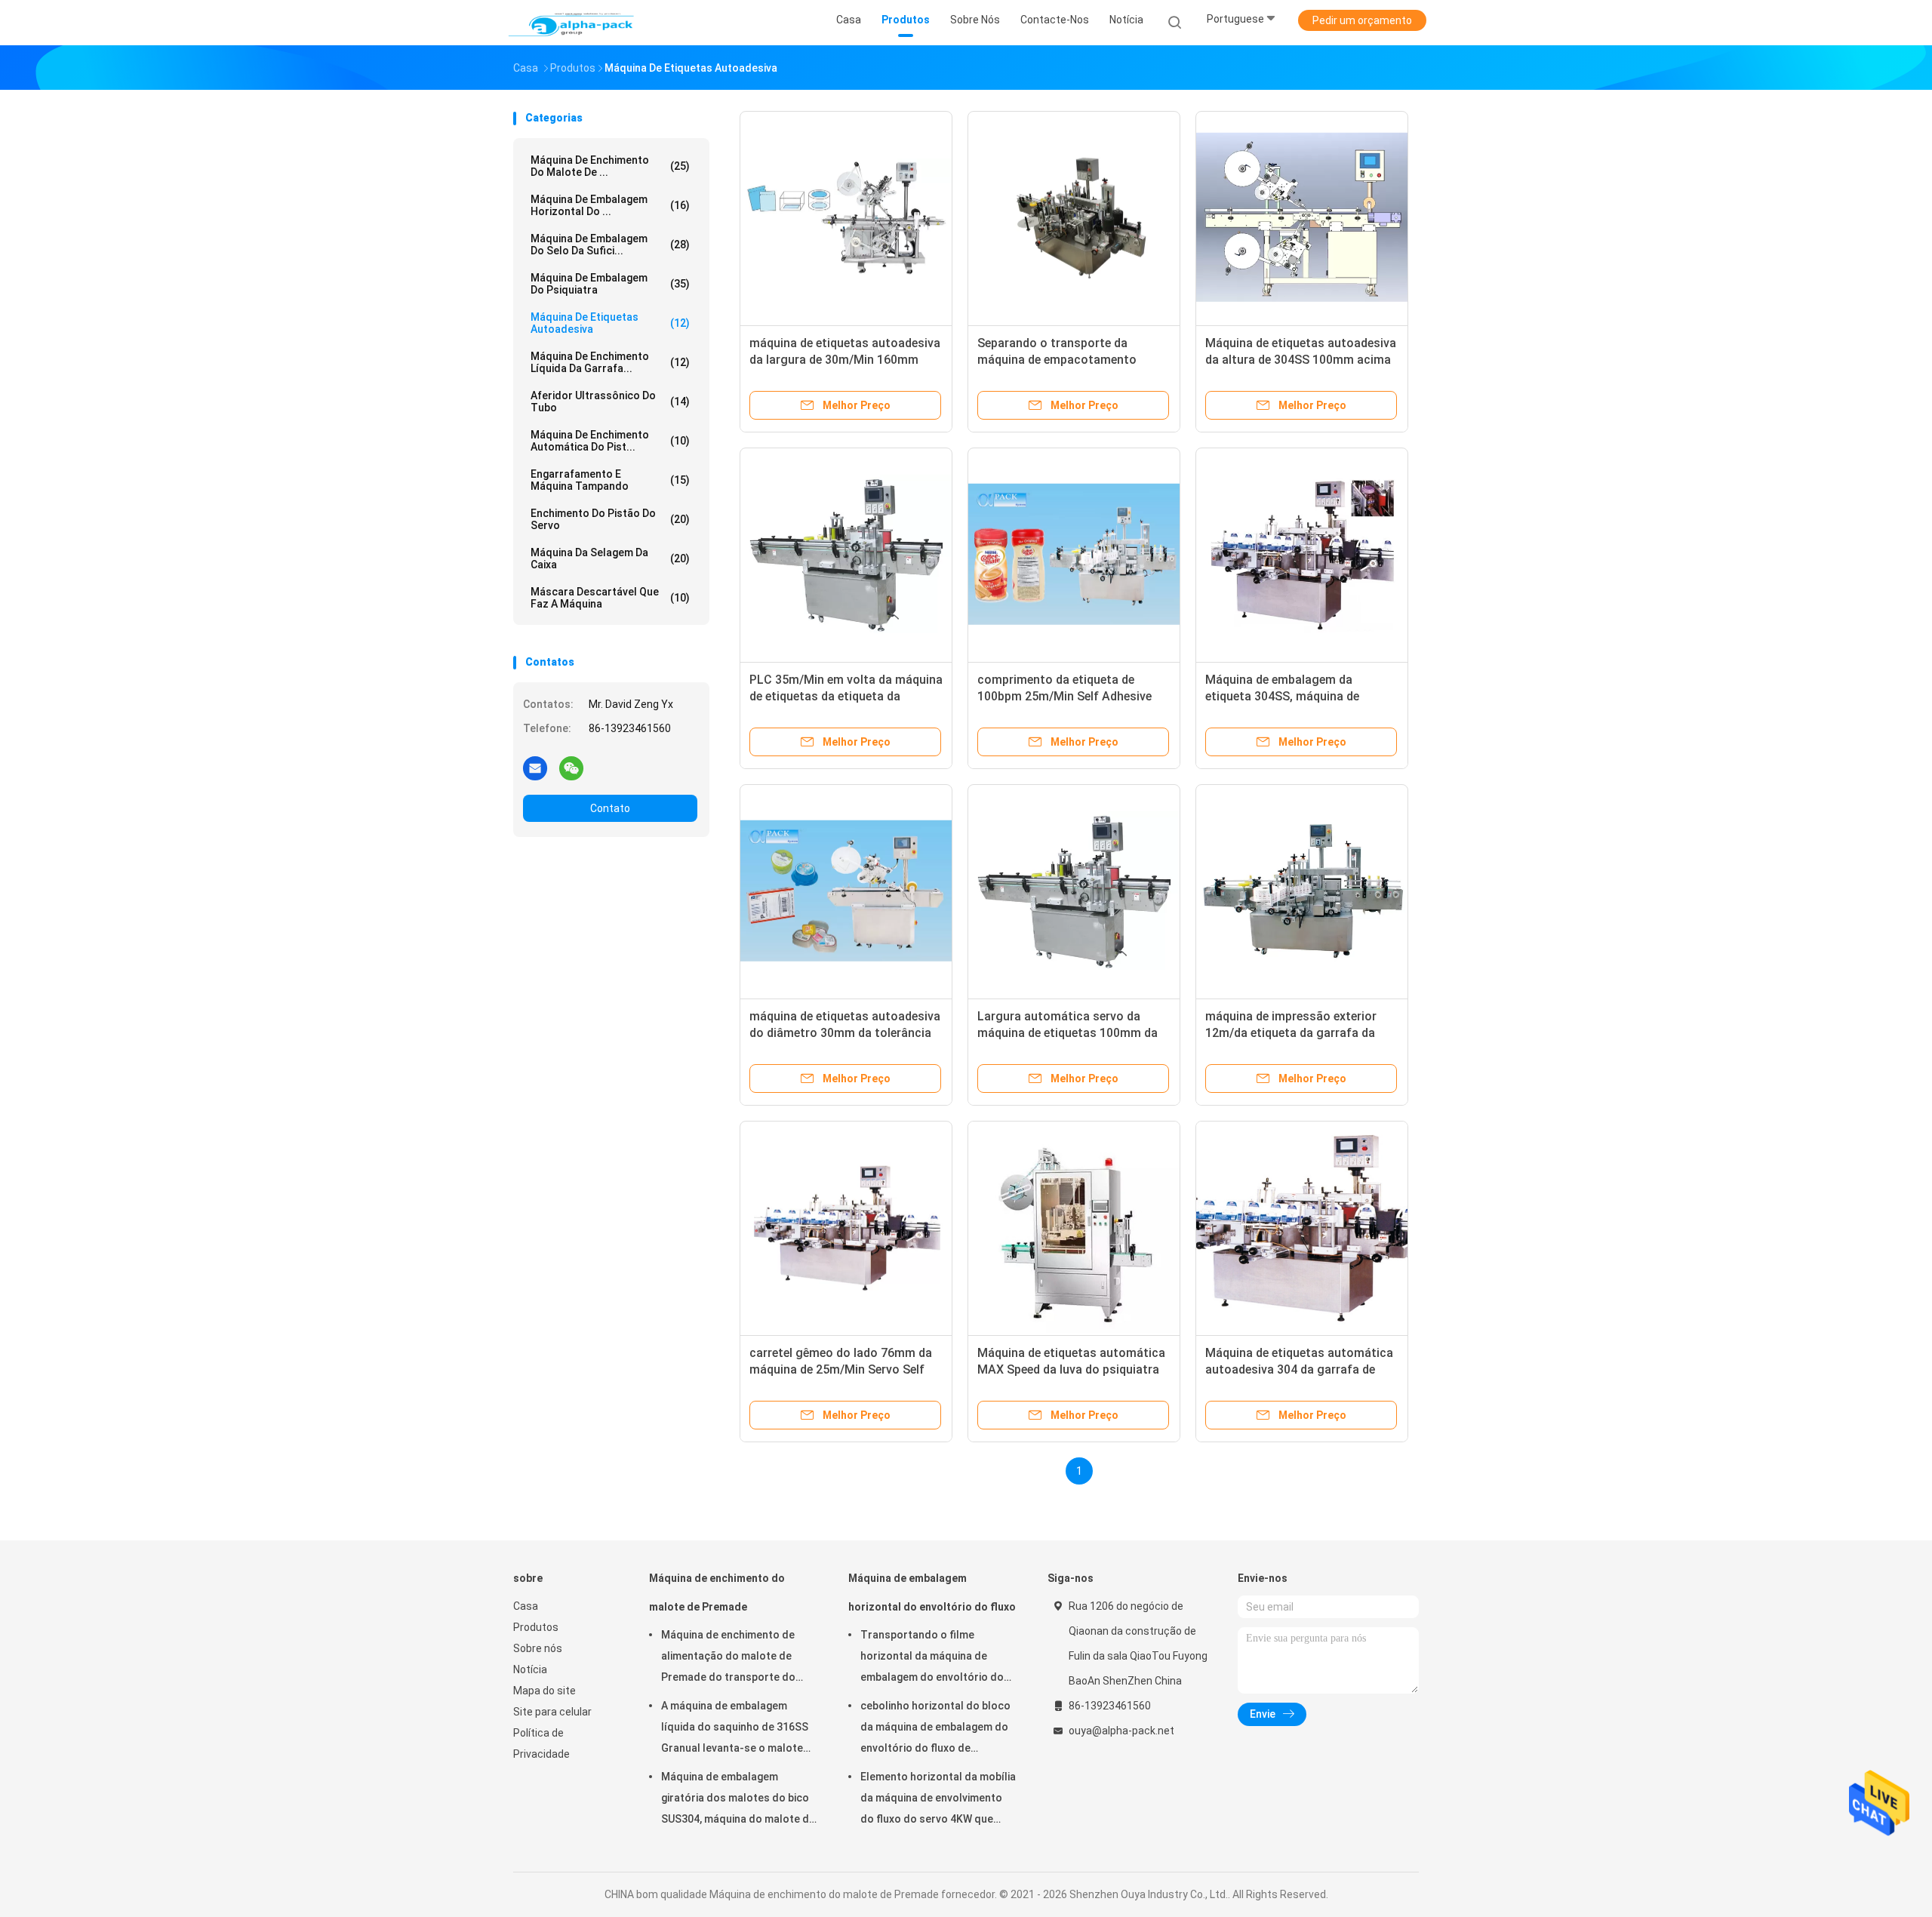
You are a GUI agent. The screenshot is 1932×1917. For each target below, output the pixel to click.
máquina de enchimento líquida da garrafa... (610, 362)
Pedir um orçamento (1362, 20)
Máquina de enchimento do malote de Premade (717, 1592)
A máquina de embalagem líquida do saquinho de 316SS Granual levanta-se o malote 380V (735, 1729)
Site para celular (552, 1712)
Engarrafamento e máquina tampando (610, 480)
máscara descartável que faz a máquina (610, 598)
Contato (610, 808)
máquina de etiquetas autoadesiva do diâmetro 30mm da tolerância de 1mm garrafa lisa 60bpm (845, 1033)
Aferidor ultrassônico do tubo (610, 402)
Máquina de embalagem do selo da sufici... (610, 245)
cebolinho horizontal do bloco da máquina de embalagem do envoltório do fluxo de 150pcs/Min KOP (935, 1729)
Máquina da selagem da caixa (610, 558)
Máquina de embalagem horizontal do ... (610, 205)
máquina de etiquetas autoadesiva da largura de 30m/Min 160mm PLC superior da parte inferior (845, 360)
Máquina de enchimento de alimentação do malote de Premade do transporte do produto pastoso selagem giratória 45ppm (728, 1658)
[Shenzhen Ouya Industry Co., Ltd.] (572, 23)
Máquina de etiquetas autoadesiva (610, 323)
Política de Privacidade (541, 1743)
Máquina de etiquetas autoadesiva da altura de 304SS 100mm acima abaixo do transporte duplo (1301, 360)
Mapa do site (545, 1691)
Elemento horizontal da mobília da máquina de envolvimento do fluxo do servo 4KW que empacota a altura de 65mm (938, 1800)
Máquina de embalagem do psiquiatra (610, 284)
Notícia (530, 1669)
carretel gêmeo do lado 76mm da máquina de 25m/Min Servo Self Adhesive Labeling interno (841, 1369)
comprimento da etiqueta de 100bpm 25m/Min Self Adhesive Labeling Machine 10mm (1064, 696)
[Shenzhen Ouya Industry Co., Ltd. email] (535, 768)
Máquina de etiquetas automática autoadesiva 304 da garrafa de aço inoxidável (1299, 1369)
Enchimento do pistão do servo (610, 519)
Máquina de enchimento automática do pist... (610, 441)
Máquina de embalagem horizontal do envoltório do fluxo (932, 1592)
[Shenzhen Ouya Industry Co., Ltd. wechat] (571, 768)
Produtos (536, 1627)
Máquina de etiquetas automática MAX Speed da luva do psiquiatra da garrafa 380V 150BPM (1071, 1369)
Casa (526, 1606)
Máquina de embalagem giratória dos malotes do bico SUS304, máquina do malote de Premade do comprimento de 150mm (738, 1800)
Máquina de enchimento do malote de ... (610, 166)
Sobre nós (538, 1648)
